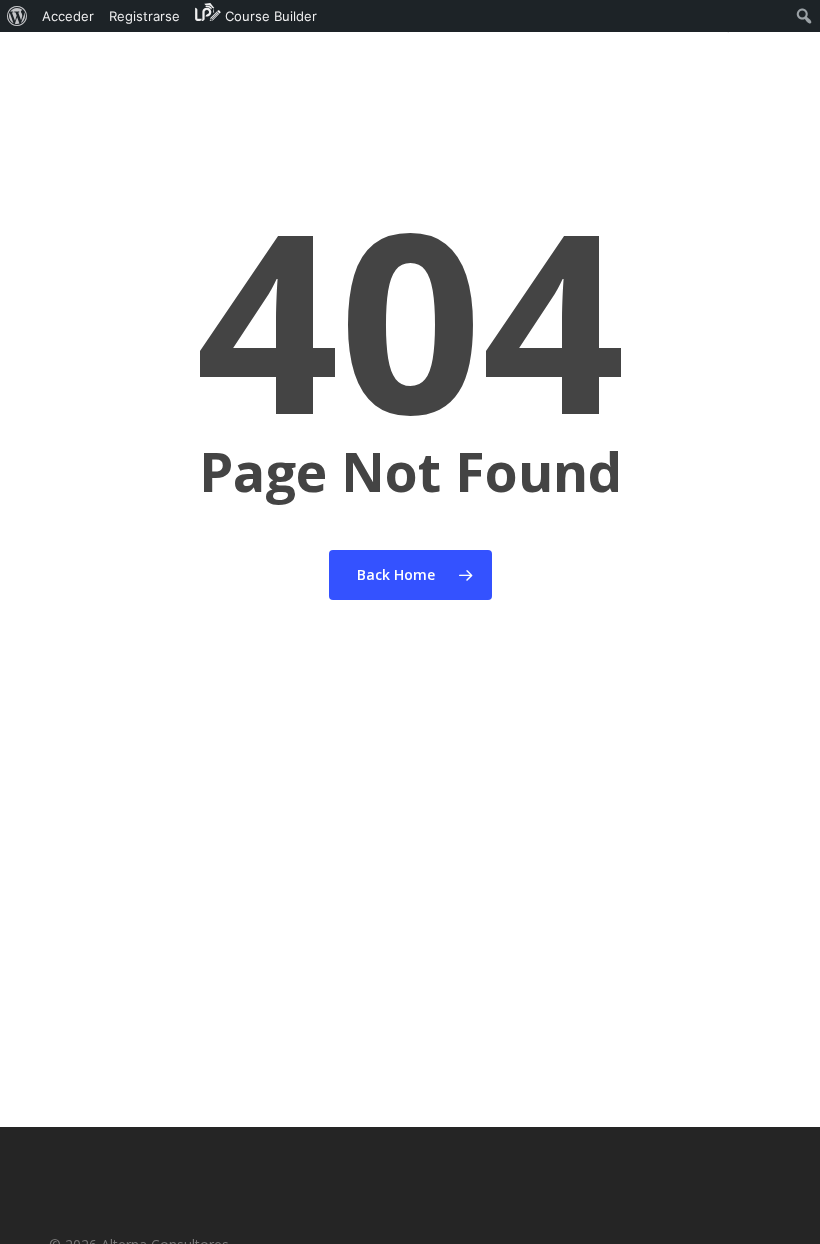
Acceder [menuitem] (68, 16)
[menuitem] (17, 16)
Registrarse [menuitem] (144, 16)
